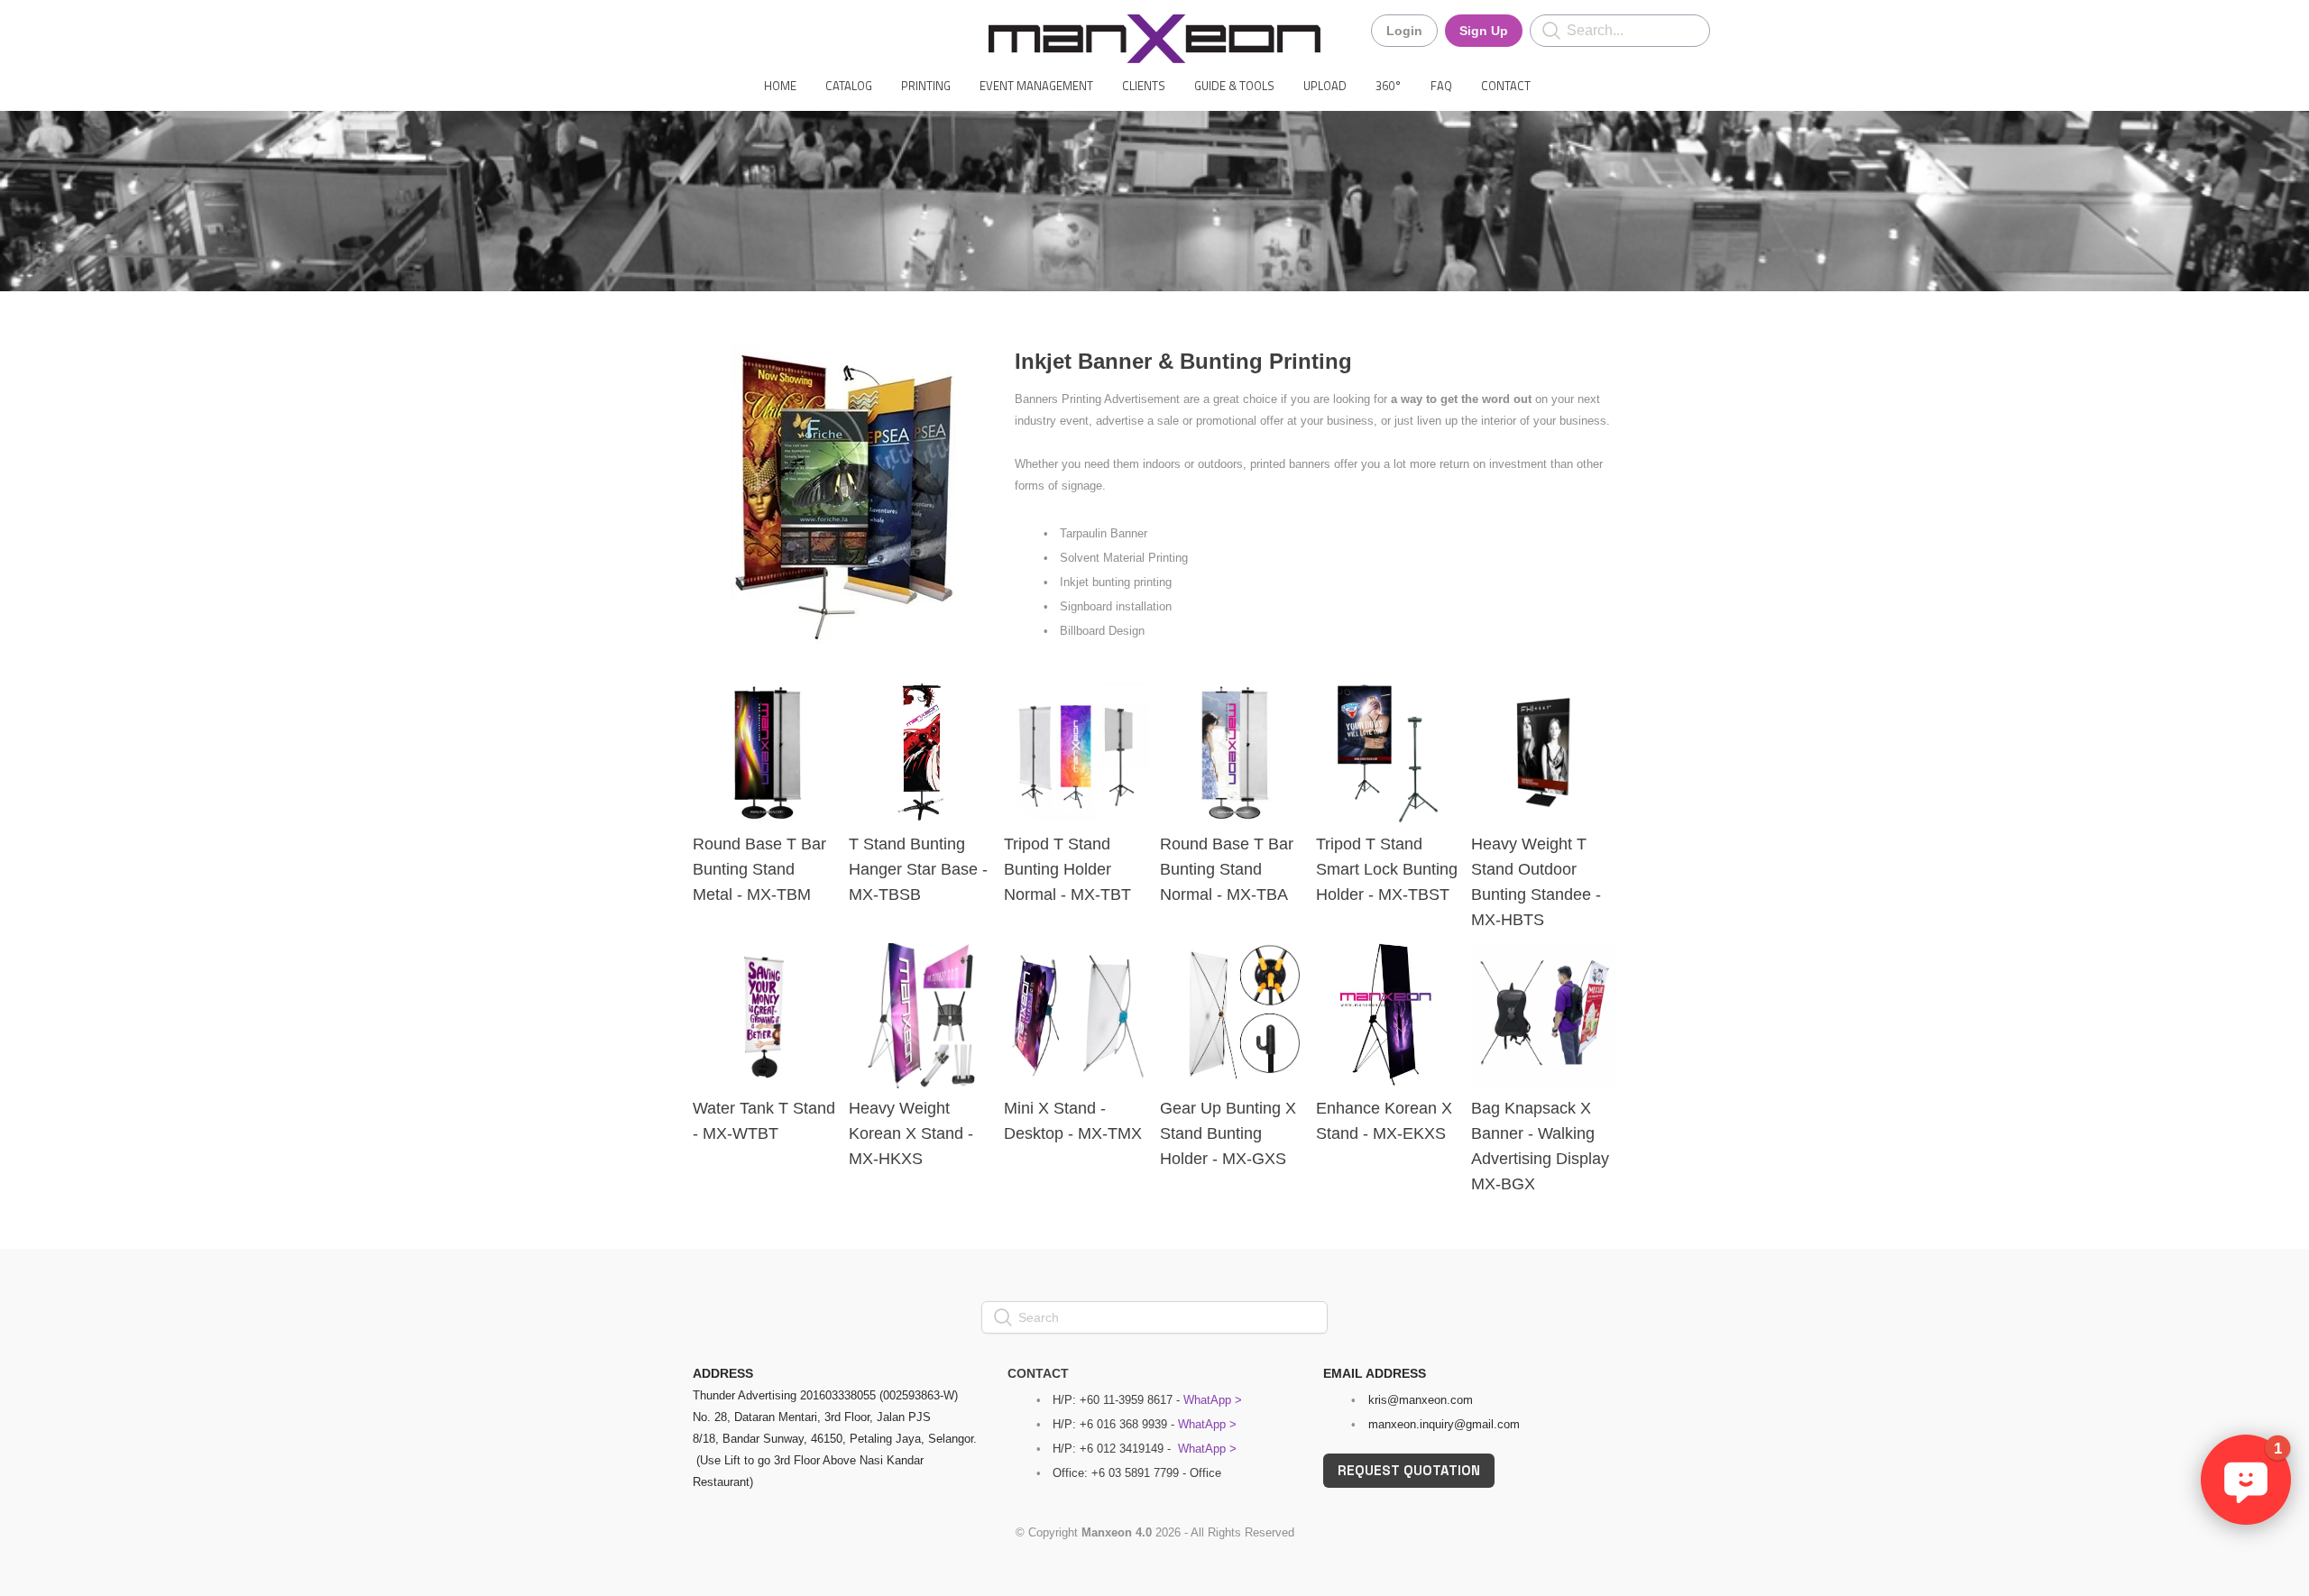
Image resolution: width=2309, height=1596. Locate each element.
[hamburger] (613, 29)
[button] (2246, 1480)
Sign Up (1484, 31)
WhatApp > (1213, 1400)
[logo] (1154, 39)
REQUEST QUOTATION (1409, 1470)
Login (1404, 31)
